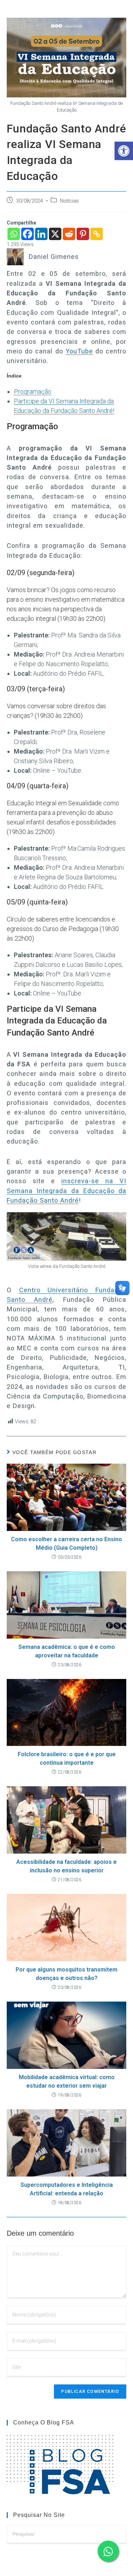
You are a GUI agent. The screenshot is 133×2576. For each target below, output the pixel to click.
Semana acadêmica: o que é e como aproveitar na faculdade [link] (67, 1651)
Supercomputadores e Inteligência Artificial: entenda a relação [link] (67, 2189)
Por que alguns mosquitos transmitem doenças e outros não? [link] (66, 1974)
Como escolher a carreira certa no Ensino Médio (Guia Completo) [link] (66, 1544)
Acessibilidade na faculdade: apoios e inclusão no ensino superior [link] (66, 1866)
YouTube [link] (79, 351)
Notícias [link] (69, 201)
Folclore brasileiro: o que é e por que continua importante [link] (67, 1758)
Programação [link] (33, 391)
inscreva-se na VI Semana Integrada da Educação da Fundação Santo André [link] (67, 1191)
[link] (124, 151)
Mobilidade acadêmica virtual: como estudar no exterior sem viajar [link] (67, 2081)
